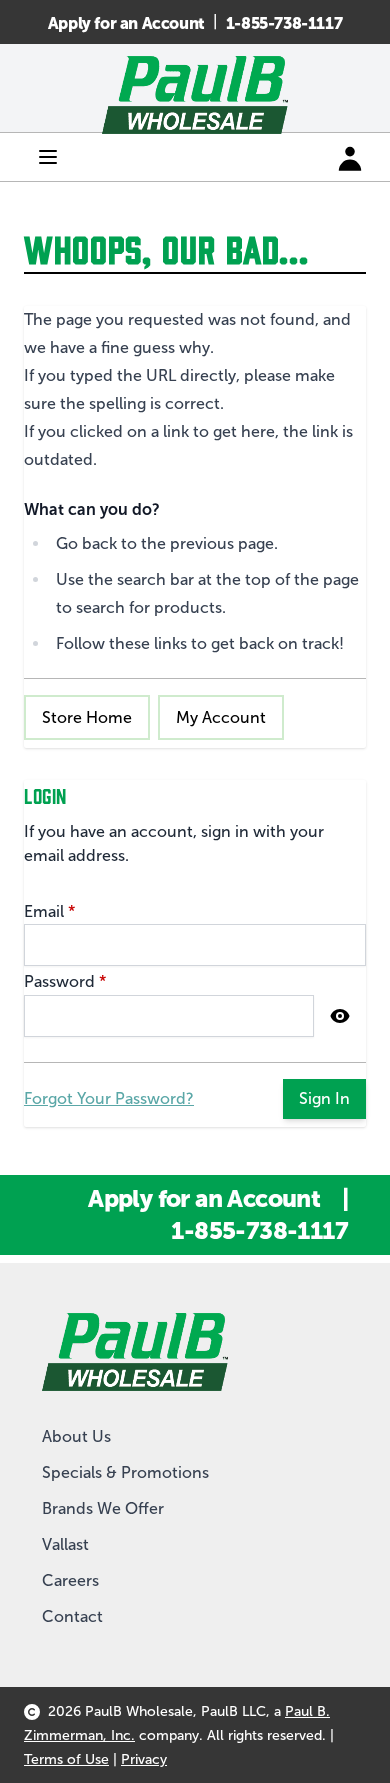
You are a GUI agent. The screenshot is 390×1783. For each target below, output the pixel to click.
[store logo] (195, 95)
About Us (76, 1436)
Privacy (144, 1759)
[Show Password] (340, 1016)
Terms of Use (66, 1759)
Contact (72, 1616)
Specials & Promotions (125, 1472)
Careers (70, 1580)
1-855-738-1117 (284, 23)
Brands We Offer (103, 1508)
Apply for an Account (126, 23)
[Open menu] (48, 157)
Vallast (65, 1544)
